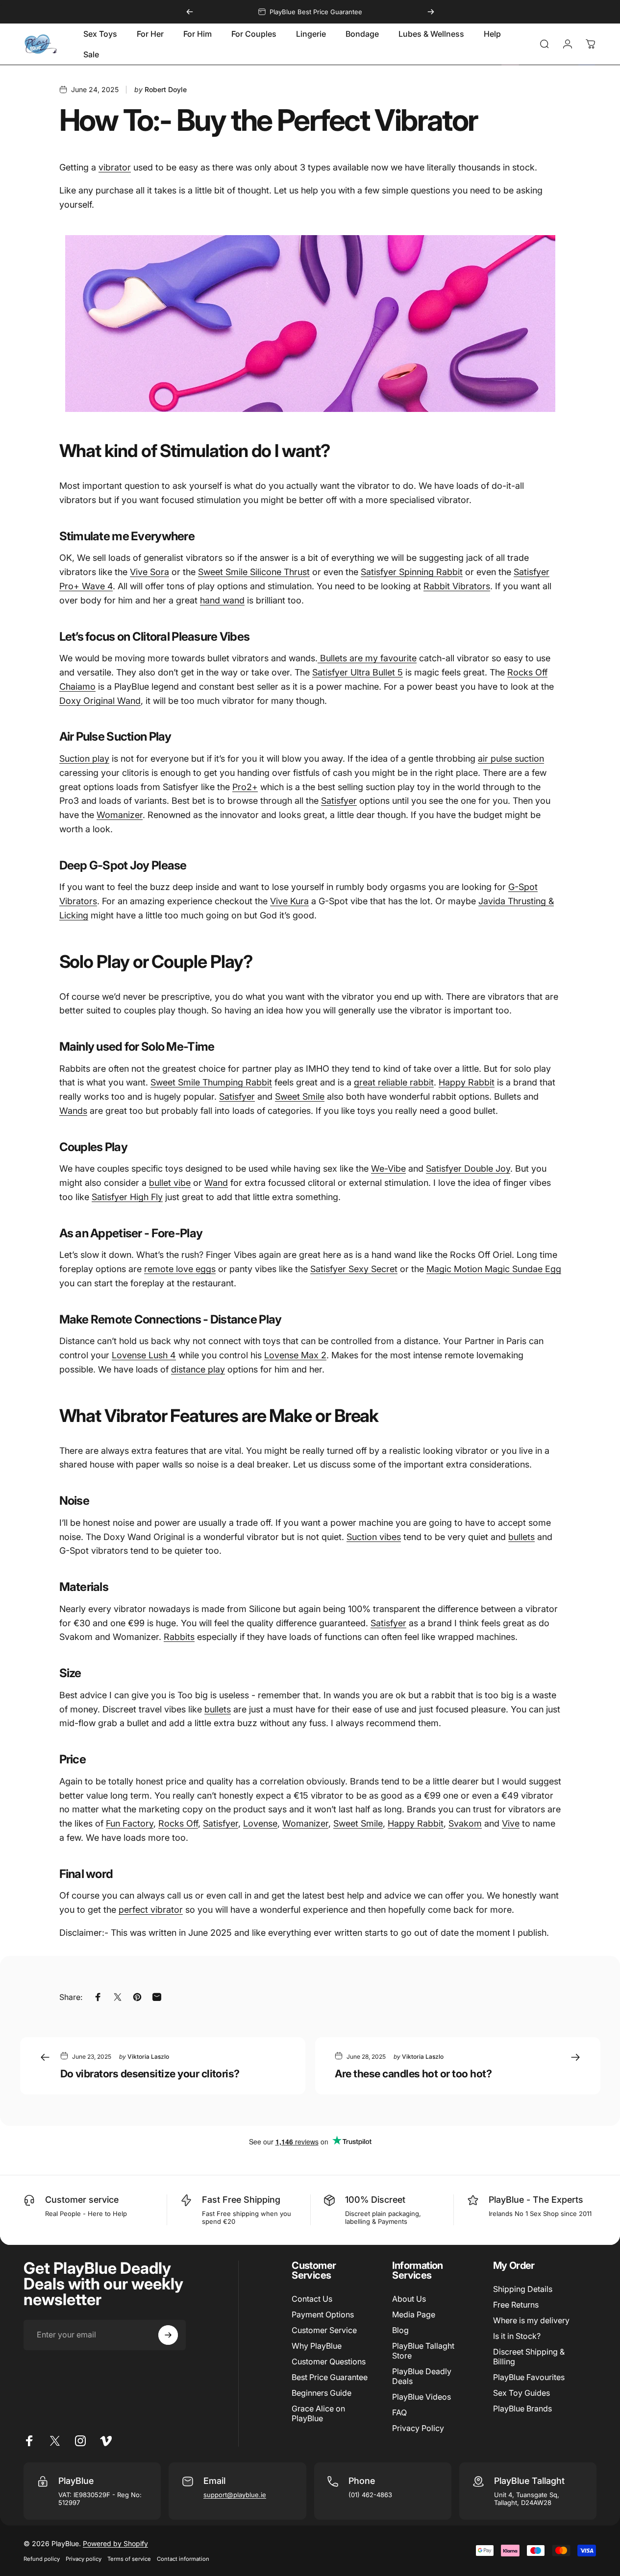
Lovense (260, 1823)
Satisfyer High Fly (127, 1197)
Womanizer (120, 815)
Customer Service (324, 2330)
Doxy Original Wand (100, 700)
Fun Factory (130, 1823)
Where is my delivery (531, 2320)
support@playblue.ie (235, 2495)
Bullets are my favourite (367, 658)
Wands (73, 1111)
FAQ (399, 2412)
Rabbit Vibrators (457, 586)
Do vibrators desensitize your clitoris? (150, 2073)
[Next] (431, 12)
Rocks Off (178, 1823)
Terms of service (129, 2559)
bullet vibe (170, 1183)
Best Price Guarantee (330, 2377)
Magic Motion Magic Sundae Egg (494, 1269)
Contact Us (312, 2299)
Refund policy (42, 2559)
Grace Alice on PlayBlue (318, 2413)
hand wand (222, 600)
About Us (409, 2299)
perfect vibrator (151, 1910)
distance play (198, 1369)
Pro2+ (245, 786)
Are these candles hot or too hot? (413, 2073)
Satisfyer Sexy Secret (354, 1269)
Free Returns (516, 2305)
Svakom (465, 1823)
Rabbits (179, 1637)
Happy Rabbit (467, 1082)
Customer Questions (329, 2361)
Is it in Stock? (517, 2336)
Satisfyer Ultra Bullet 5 (358, 672)
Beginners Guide (322, 2393)
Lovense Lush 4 (144, 1355)
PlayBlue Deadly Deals (422, 2376)
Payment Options (323, 2314)
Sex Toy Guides (521, 2393)
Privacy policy (84, 2559)
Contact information (183, 2559)
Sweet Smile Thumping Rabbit (211, 1082)
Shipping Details (523, 2289)
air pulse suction (511, 758)
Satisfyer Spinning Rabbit (412, 572)
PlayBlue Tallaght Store (423, 2351)
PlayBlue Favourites (529, 2377)
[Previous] (190, 12)
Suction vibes (374, 1536)
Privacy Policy (418, 2428)
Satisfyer (339, 801)
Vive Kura (289, 901)
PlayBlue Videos (422, 2397)
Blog (400, 2330)
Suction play (84, 758)
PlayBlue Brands (522, 2408)
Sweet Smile (300, 1096)
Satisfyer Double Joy (468, 1168)
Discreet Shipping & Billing (529, 2357)
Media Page (414, 2314)
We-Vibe (388, 1168)
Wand (216, 1183)
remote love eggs (180, 1269)
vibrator (115, 167)
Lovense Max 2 (295, 1355)
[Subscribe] (168, 2335)
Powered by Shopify (115, 2543)
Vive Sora (149, 572)
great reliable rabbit (394, 1082)
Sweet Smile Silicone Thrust (254, 572)
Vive (511, 1823)
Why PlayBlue (317, 2346)
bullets (521, 1536)
